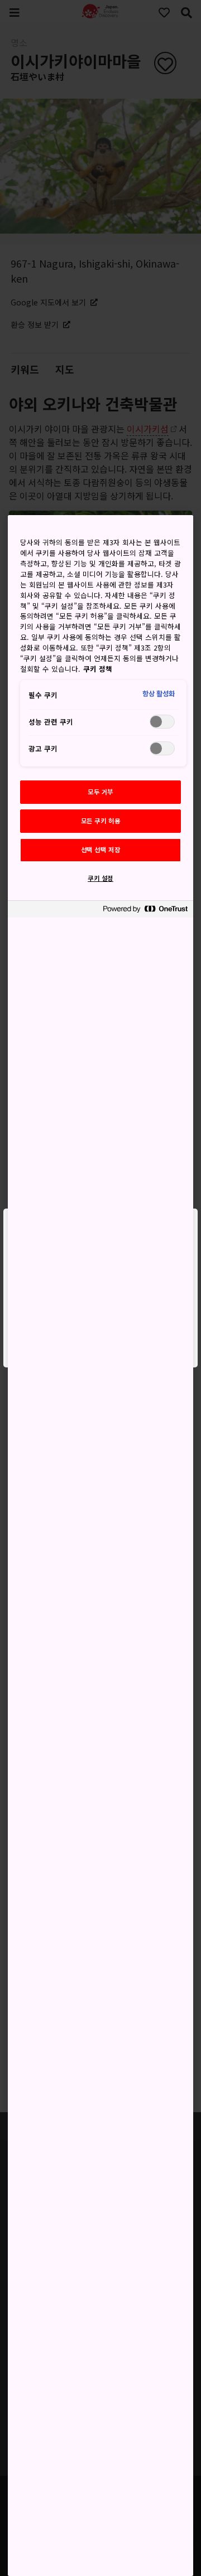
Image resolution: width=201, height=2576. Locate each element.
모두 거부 (100, 792)
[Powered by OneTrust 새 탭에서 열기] (145, 911)
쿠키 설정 (100, 878)
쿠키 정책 (98, 669)
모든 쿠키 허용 (101, 821)
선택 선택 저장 (101, 850)
